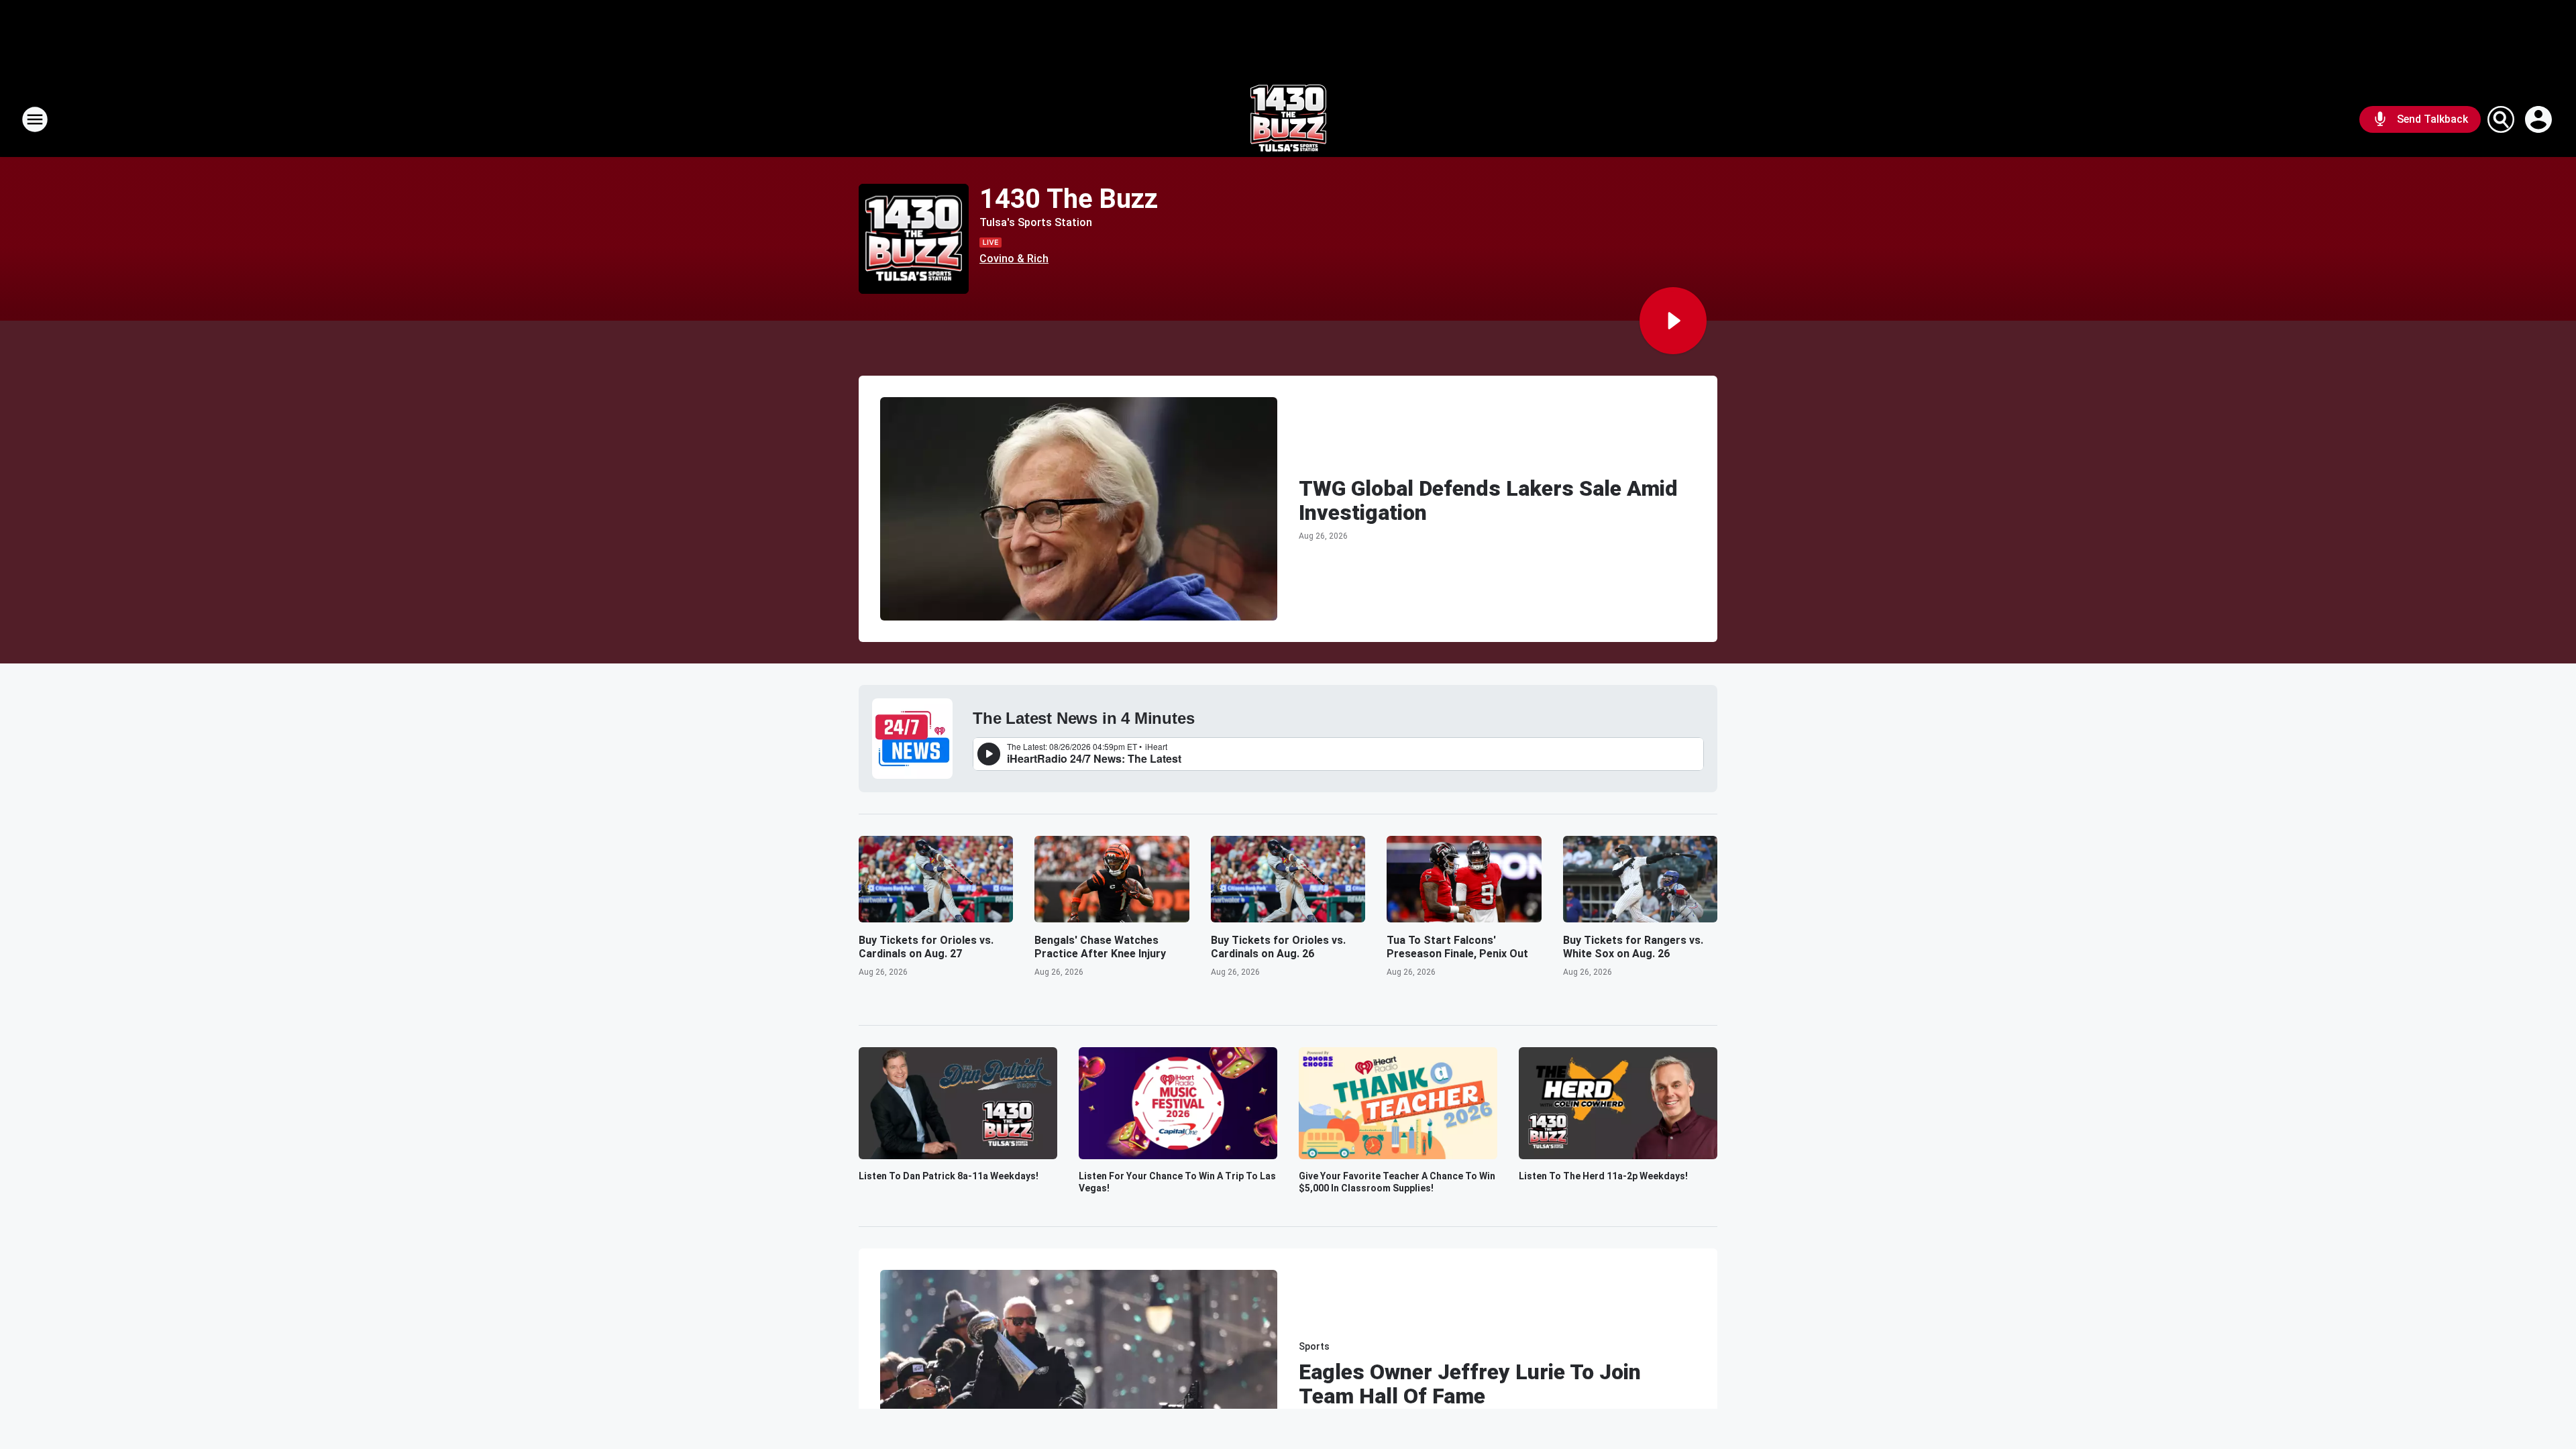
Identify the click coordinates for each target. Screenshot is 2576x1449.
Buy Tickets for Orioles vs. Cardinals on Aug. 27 (926, 947)
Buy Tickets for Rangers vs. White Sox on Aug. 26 (1633, 947)
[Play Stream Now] (1673, 321)
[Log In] (2540, 119)
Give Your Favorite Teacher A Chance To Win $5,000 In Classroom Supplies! (1397, 1182)
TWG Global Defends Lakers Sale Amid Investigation (1488, 500)
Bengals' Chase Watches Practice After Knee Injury (1100, 947)
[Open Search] (2501, 119)
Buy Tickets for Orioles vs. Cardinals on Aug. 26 (1278, 947)
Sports (1314, 1346)
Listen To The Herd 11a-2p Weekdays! (1603, 1176)
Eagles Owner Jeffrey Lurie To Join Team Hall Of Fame (1470, 1384)
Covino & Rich (1014, 259)
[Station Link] (1288, 119)
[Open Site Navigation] (35, 119)
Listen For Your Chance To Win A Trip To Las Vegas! (1177, 1182)
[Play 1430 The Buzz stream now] (914, 239)
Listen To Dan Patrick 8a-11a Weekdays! (949, 1176)
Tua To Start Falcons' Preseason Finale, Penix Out (1457, 947)
